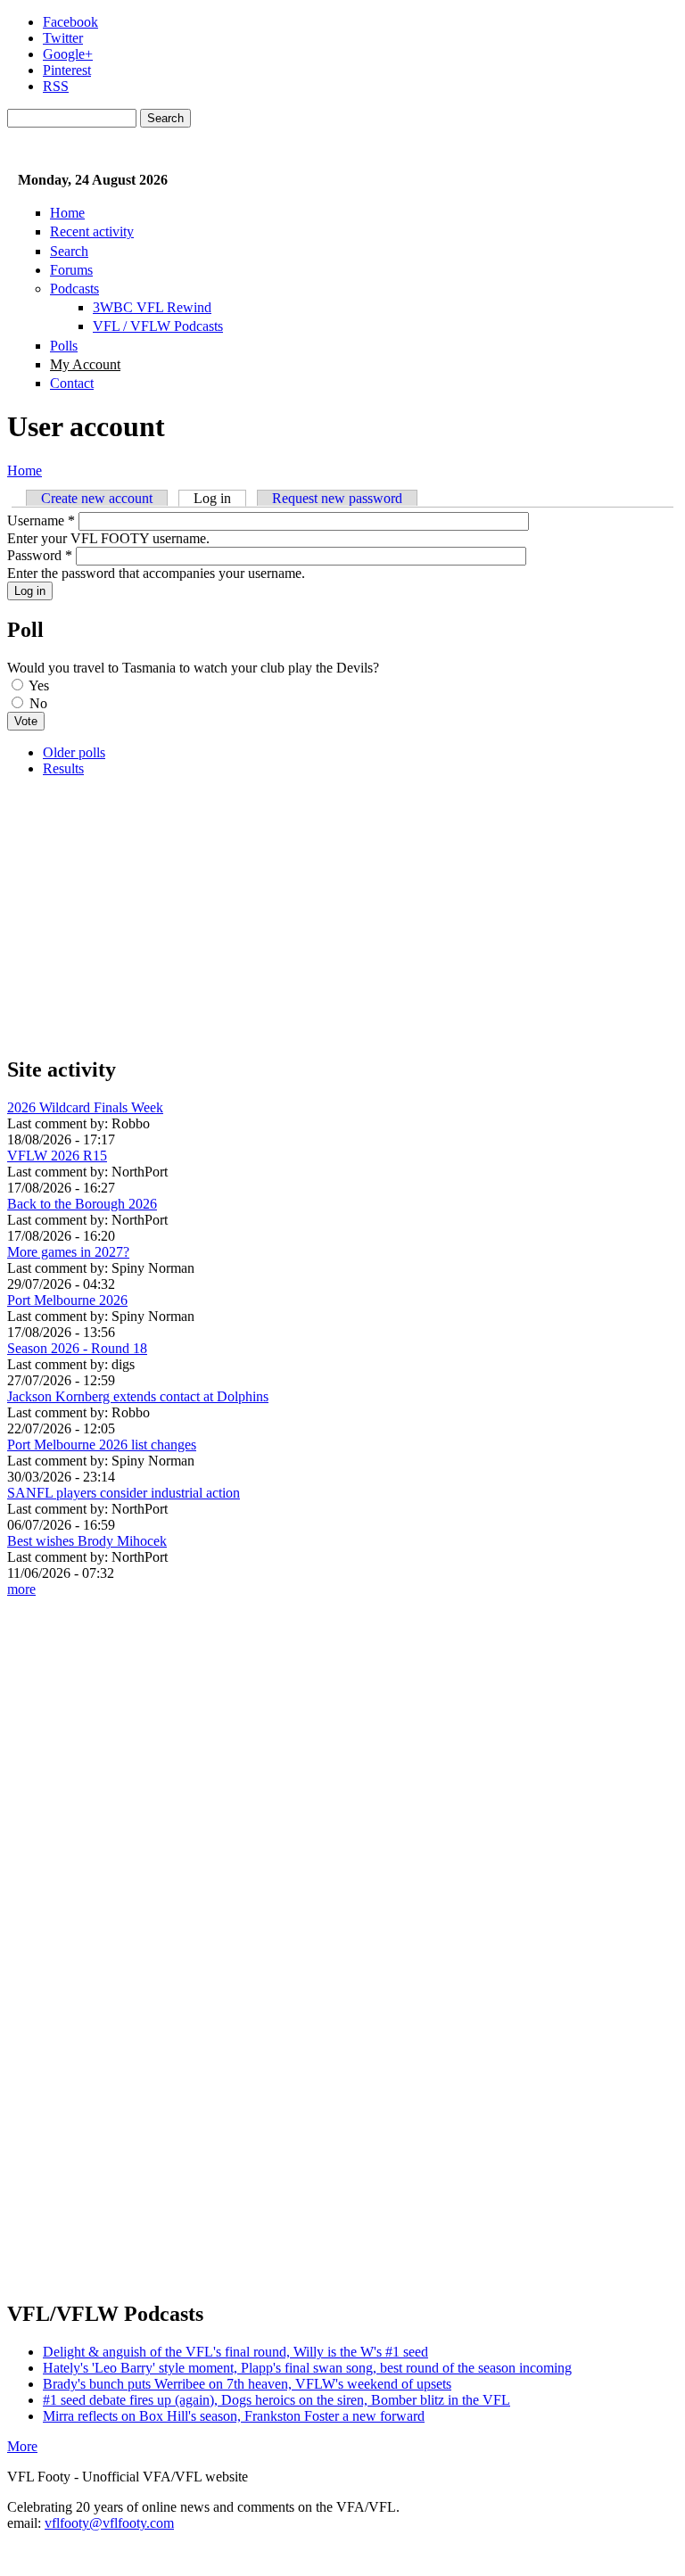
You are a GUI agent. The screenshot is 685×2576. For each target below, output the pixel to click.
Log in (220, 498)
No (38, 703)
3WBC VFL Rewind (152, 307)
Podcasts (74, 289)
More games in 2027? (68, 1252)
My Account (85, 364)
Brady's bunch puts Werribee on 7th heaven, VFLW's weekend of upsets (247, 2384)
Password (40, 555)
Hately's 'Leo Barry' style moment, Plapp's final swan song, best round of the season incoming (307, 2368)
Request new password (337, 498)
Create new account (97, 498)
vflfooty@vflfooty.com (109, 2523)
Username (41, 520)
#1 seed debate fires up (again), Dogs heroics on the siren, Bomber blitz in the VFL (276, 2400)
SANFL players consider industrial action (124, 1493)
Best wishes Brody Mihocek (87, 1541)
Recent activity (92, 231)
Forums (71, 270)
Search (69, 251)
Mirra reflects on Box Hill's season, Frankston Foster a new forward (234, 2416)
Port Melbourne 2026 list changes (102, 1445)
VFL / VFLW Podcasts (158, 326)
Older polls (74, 752)
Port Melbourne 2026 (67, 1300)
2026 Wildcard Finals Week (85, 1107)
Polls (64, 346)
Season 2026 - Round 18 (77, 1348)
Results (63, 768)
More (22, 2446)
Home (67, 213)
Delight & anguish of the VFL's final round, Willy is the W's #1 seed (235, 2352)
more (21, 1589)
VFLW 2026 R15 (57, 1156)
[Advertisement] (342, 916)
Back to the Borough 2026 (82, 1204)
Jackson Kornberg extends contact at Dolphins (138, 1396)
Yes (39, 685)
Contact (72, 383)
